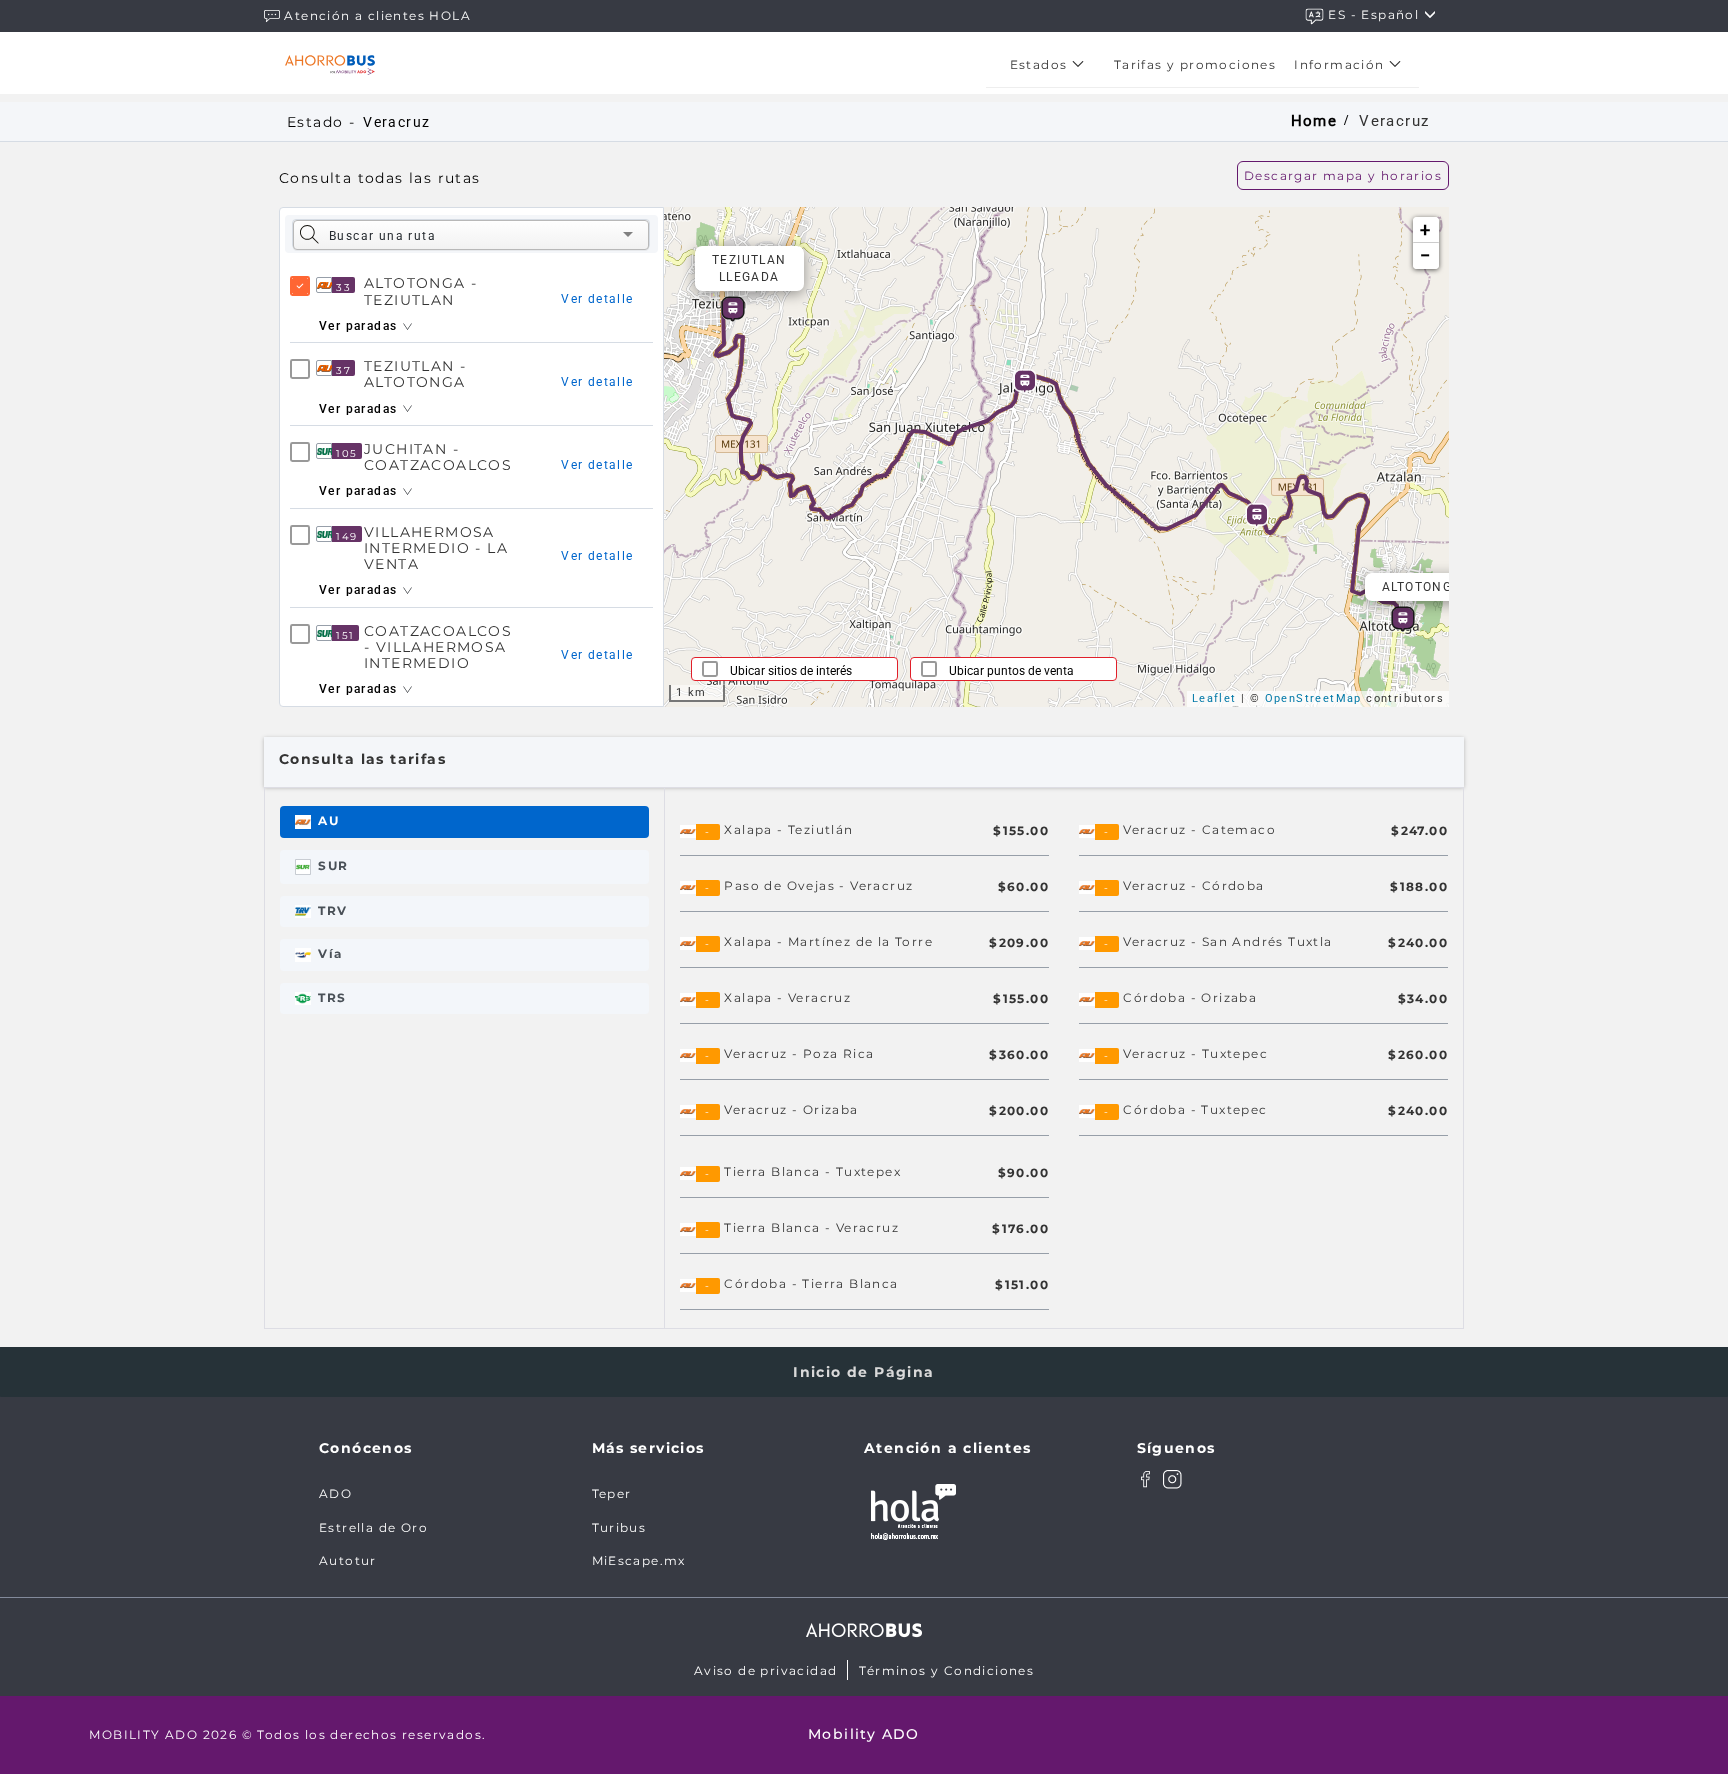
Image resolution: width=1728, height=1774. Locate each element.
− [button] (1425, 255)
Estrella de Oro (373, 1527)
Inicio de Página (863, 1372)
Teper (612, 1493)
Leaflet (1214, 698)
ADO (335, 1493)
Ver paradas (360, 326)
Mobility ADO (864, 1734)
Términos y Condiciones (946, 1670)
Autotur (348, 1560)
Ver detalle (597, 299)
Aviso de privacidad (766, 1670)
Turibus (619, 1527)
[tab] (464, 821)
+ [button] (1425, 229)
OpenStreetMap (1313, 698)
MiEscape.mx (639, 1560)
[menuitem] (1053, 64)
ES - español (1375, 14)
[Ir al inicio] (330, 64)
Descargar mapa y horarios (1343, 175)
